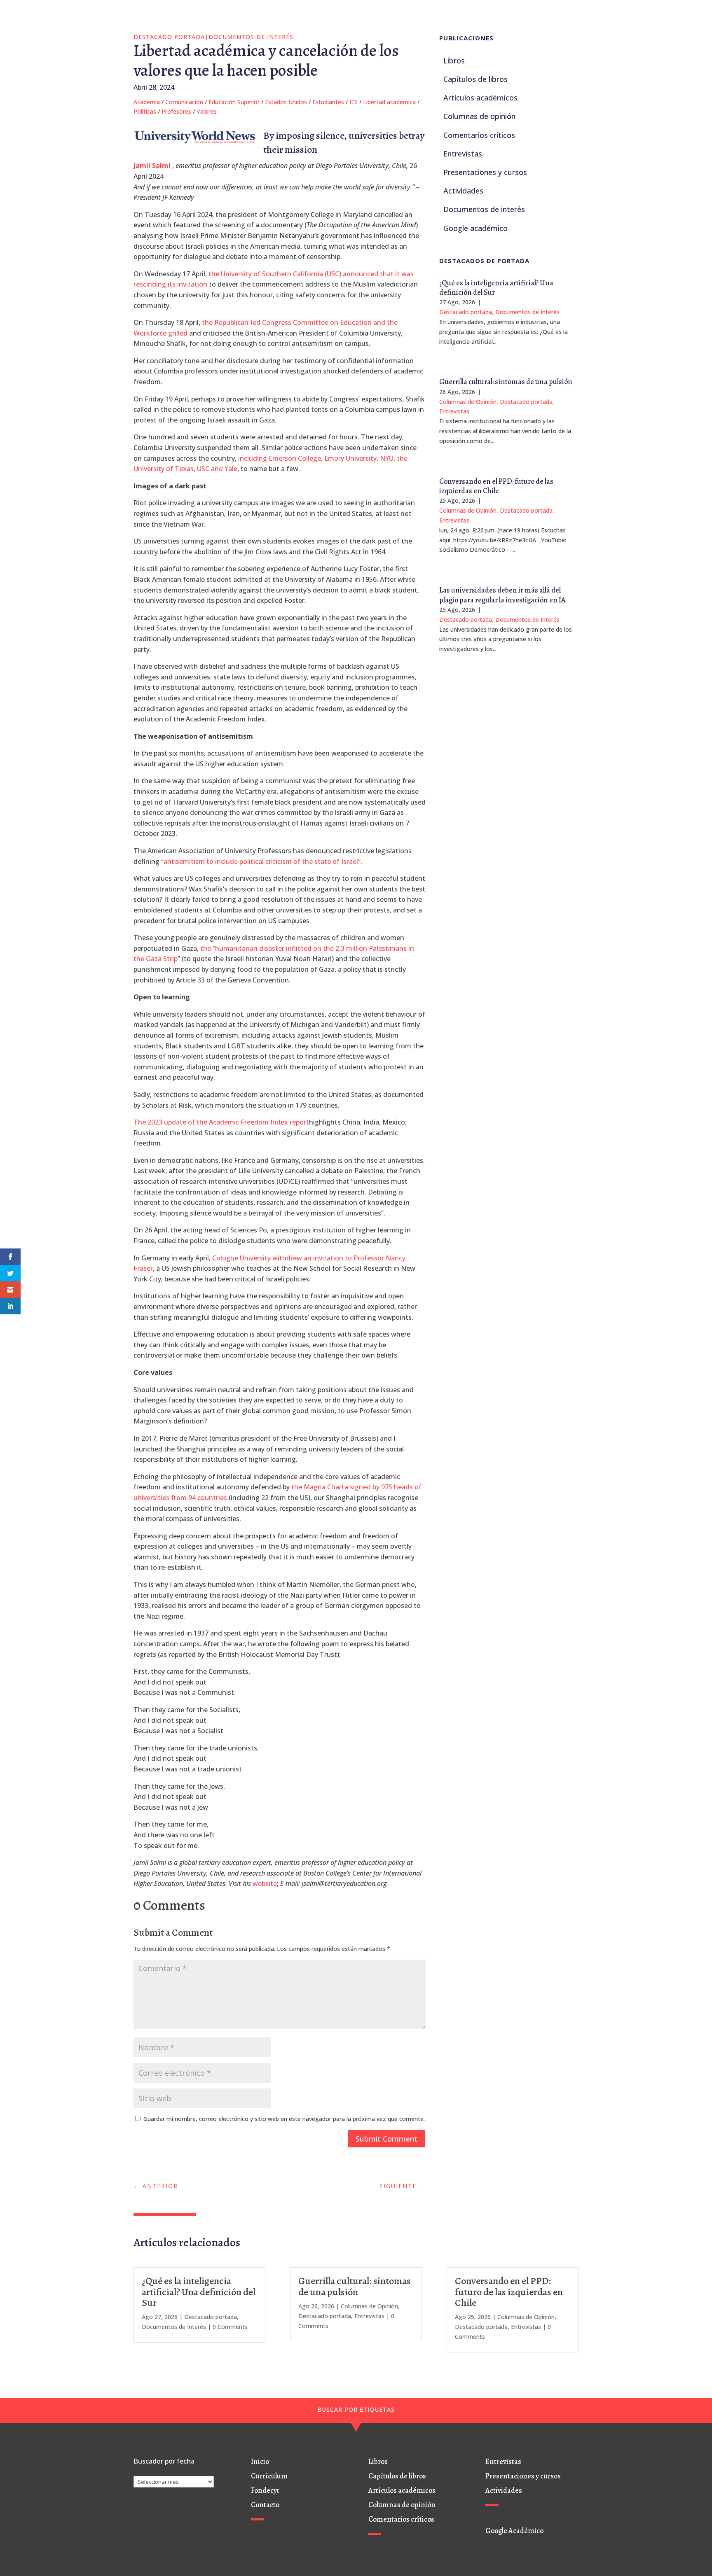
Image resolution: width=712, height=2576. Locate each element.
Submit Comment (386, 2139)
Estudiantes (328, 102)
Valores (207, 111)
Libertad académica (389, 102)
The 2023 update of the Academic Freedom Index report (221, 1122)
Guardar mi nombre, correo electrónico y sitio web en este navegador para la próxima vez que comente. (284, 2119)
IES (354, 102)
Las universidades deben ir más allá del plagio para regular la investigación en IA (502, 595)
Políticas (145, 111)
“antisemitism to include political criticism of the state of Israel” (261, 861)
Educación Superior (234, 102)
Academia (147, 102)
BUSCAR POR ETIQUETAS (356, 2409)
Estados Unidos (286, 102)
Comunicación (184, 102)
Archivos (145, 2471)
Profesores (176, 111)
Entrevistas (454, 411)
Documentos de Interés (251, 37)
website (265, 1883)
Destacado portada (169, 37)
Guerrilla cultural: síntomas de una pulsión (506, 382)
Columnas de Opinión (468, 402)
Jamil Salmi (152, 166)
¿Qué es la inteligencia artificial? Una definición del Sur (496, 288)
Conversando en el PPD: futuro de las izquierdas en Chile (496, 486)
